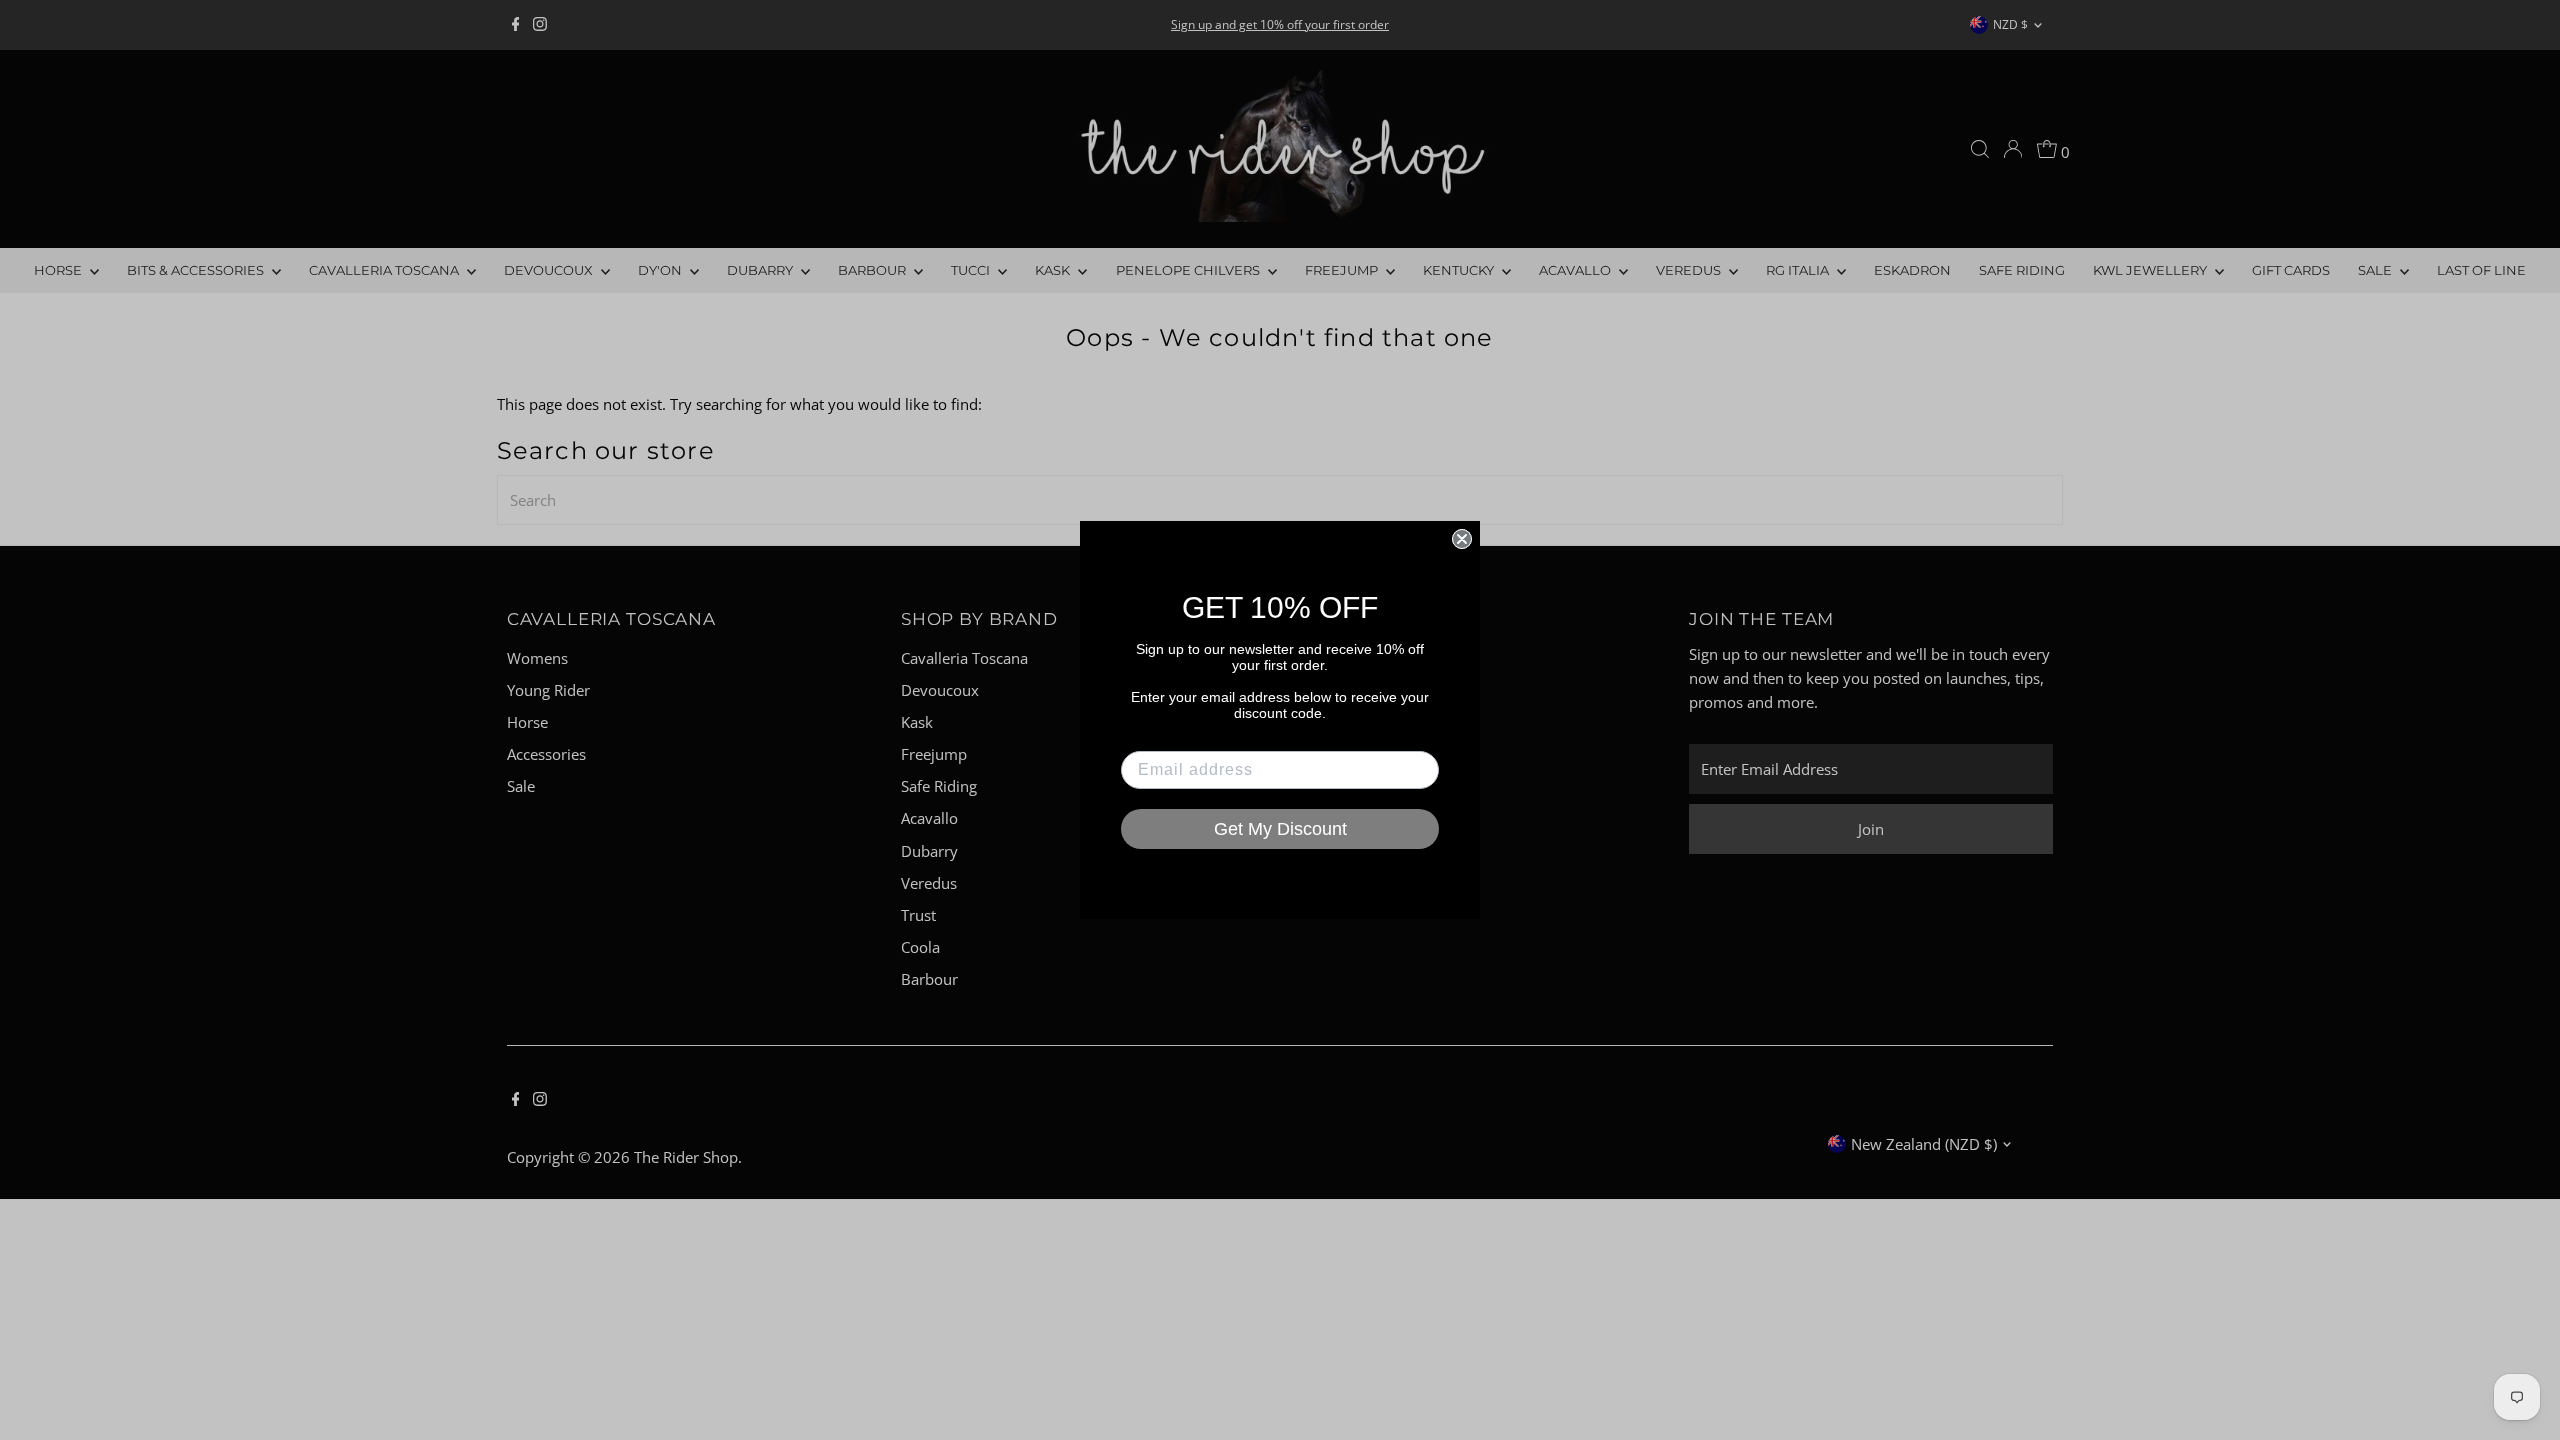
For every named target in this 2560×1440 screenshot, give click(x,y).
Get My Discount (1280, 829)
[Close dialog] (1462, 539)
